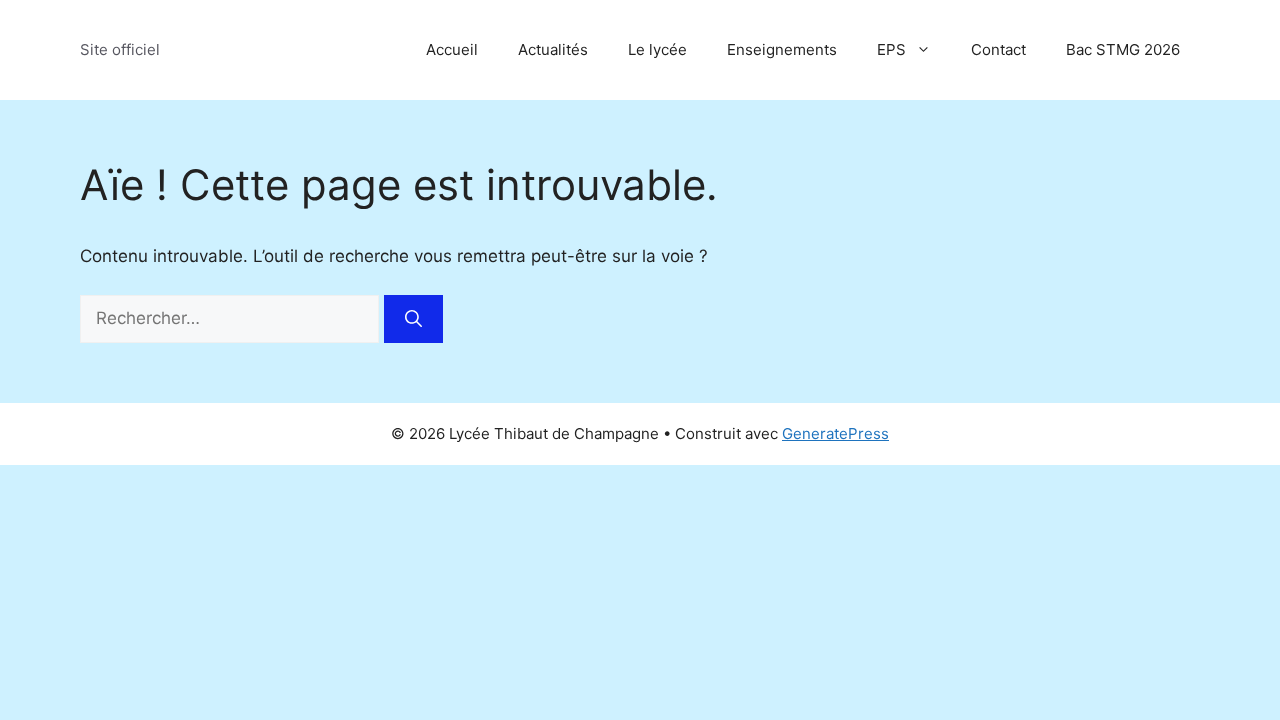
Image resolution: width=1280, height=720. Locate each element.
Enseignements (782, 49)
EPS (891, 49)
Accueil (452, 49)
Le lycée (657, 49)
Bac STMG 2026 (1123, 49)
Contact (998, 49)
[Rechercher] (413, 319)
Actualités (553, 49)
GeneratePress (835, 433)
